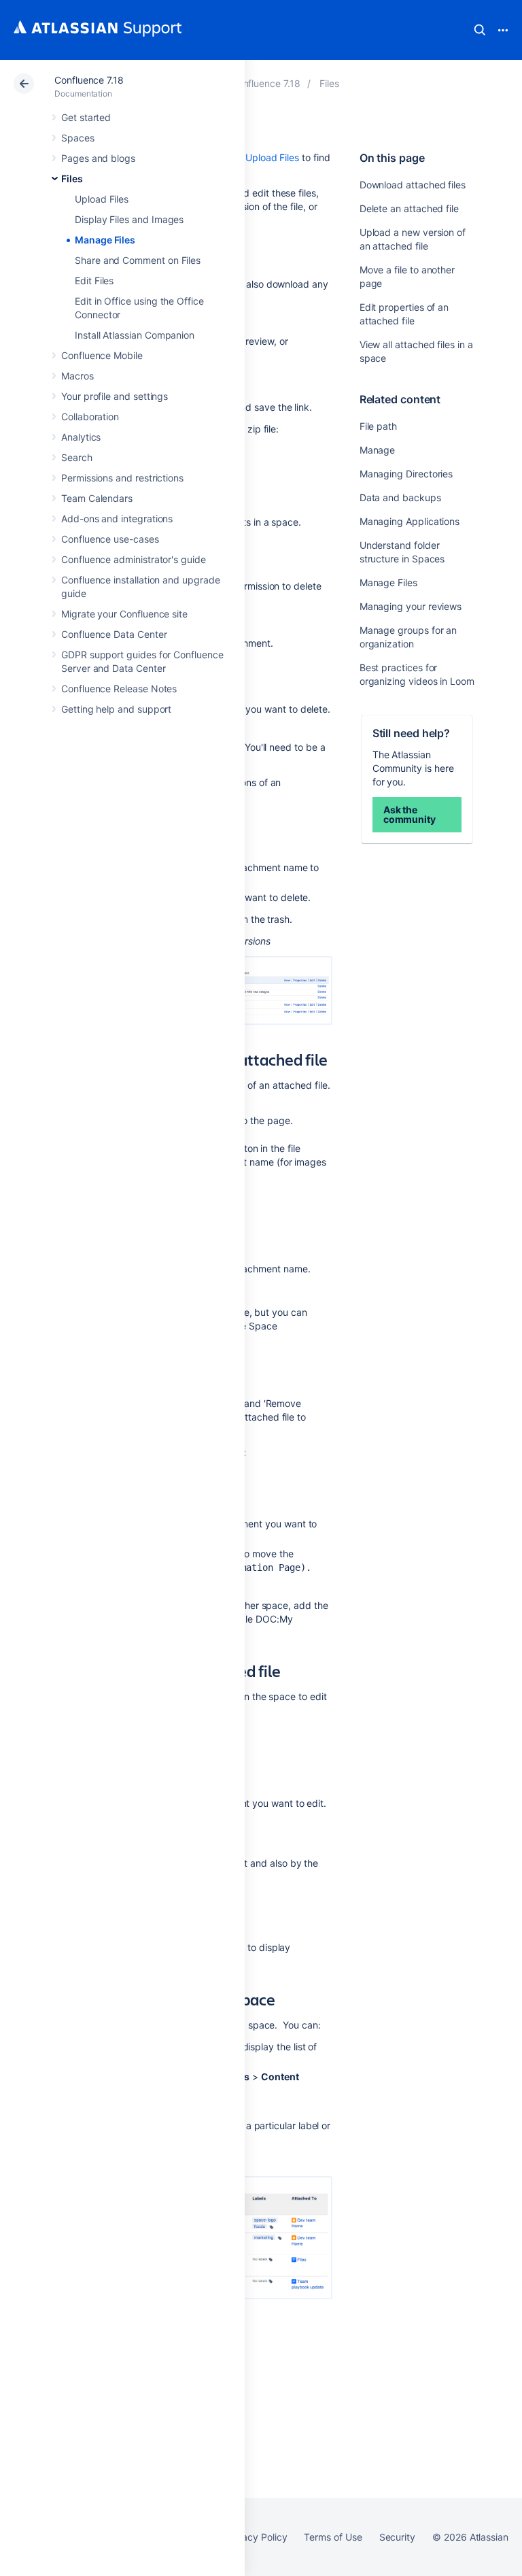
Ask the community (410, 814)
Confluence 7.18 (89, 80)
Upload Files (102, 199)
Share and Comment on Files (138, 260)
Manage (378, 450)
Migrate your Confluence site (124, 614)
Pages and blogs (98, 158)
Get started (86, 117)
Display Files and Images (129, 219)
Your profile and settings (115, 396)
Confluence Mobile (102, 355)
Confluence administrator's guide (134, 559)
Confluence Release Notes (119, 689)
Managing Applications (410, 521)
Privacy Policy (256, 2537)
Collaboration (90, 417)
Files (72, 179)
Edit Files (94, 281)
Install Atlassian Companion (135, 335)
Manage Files (105, 240)
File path (378, 426)
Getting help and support (116, 709)
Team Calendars (97, 498)
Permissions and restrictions (122, 478)
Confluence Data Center (114, 634)
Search (480, 30)
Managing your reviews (411, 606)
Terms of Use (333, 2537)
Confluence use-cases (110, 539)
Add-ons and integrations (117, 519)
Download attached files (413, 185)
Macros (77, 376)
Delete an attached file (409, 208)
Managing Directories (406, 474)
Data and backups (400, 497)
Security (397, 2537)
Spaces (78, 138)
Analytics (81, 437)
